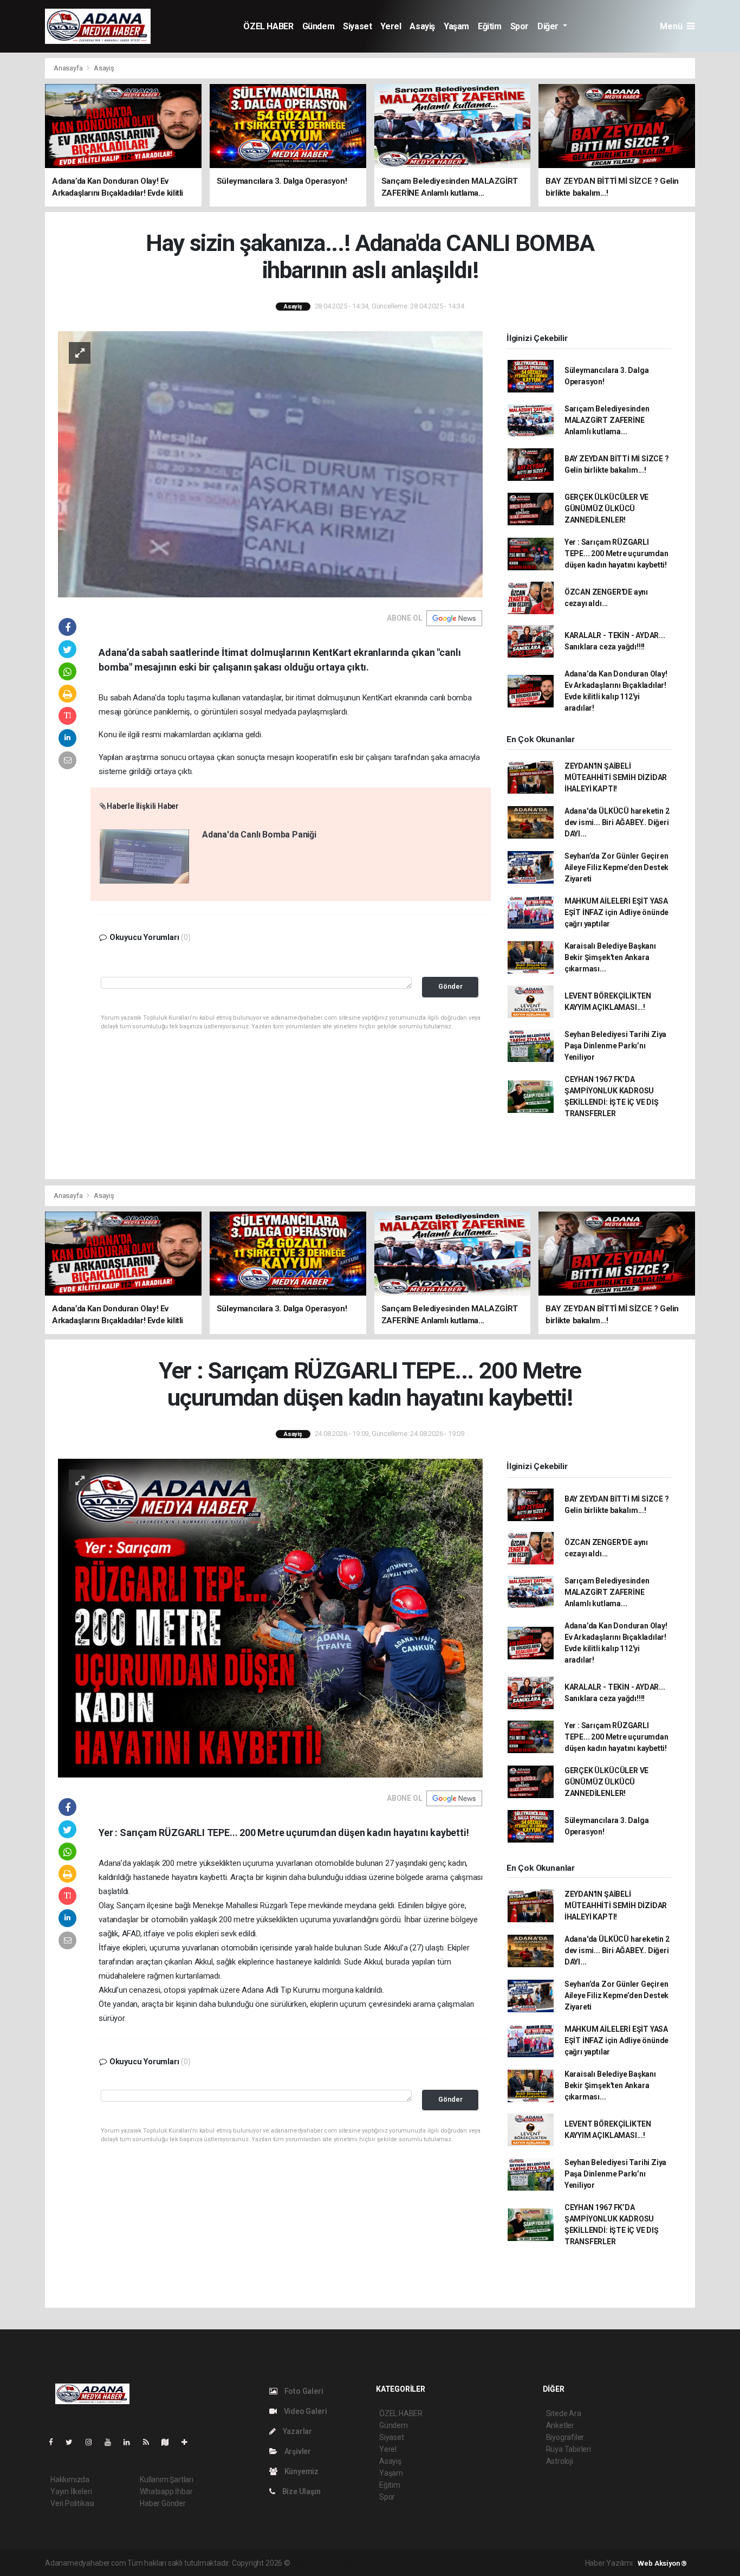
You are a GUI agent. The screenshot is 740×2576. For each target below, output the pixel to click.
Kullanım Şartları (167, 2480)
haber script (491, 2563)
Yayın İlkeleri (71, 2491)
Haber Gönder (163, 2503)
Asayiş (422, 26)
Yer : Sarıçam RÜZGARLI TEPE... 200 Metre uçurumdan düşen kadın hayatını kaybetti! (616, 553)
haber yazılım (448, 2563)
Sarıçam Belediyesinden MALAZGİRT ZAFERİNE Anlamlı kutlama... (607, 420)
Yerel (391, 26)
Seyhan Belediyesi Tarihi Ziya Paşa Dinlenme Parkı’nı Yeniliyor (615, 1046)
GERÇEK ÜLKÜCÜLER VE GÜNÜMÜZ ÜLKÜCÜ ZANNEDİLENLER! (606, 508)
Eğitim (490, 26)
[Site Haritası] (170, 2442)
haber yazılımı (315, 2563)
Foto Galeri (303, 2391)
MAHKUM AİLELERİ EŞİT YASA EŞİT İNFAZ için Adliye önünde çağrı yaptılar (616, 912)
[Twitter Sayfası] (73, 2442)
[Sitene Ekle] (189, 2442)
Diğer (549, 26)
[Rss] (150, 2442)
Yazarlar (297, 2431)
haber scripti (403, 2563)
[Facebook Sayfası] (55, 2442)
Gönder (450, 986)
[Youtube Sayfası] (112, 2442)
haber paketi (361, 2563)
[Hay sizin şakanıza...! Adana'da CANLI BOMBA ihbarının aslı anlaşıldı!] (270, 463)
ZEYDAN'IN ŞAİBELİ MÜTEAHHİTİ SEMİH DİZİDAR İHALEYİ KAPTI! (616, 777)
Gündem (319, 26)
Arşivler (297, 2451)
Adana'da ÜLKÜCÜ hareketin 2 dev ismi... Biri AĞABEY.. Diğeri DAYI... (617, 822)
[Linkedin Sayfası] (131, 2442)
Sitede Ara (564, 2413)
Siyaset (357, 26)
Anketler (560, 2425)
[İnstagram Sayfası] (93, 2442)
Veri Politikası (72, 2503)
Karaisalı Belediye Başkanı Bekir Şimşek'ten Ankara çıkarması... (610, 957)
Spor (520, 26)
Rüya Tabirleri (569, 2449)
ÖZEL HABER (268, 26)
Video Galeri (304, 2411)
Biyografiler (565, 2437)
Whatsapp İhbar (166, 2491)
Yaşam (456, 26)
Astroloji (560, 2461)
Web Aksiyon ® (662, 2563)
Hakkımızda (70, 2480)
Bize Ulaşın (301, 2491)
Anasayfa (69, 68)
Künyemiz (301, 2471)
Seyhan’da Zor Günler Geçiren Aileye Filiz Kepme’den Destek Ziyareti (616, 867)
